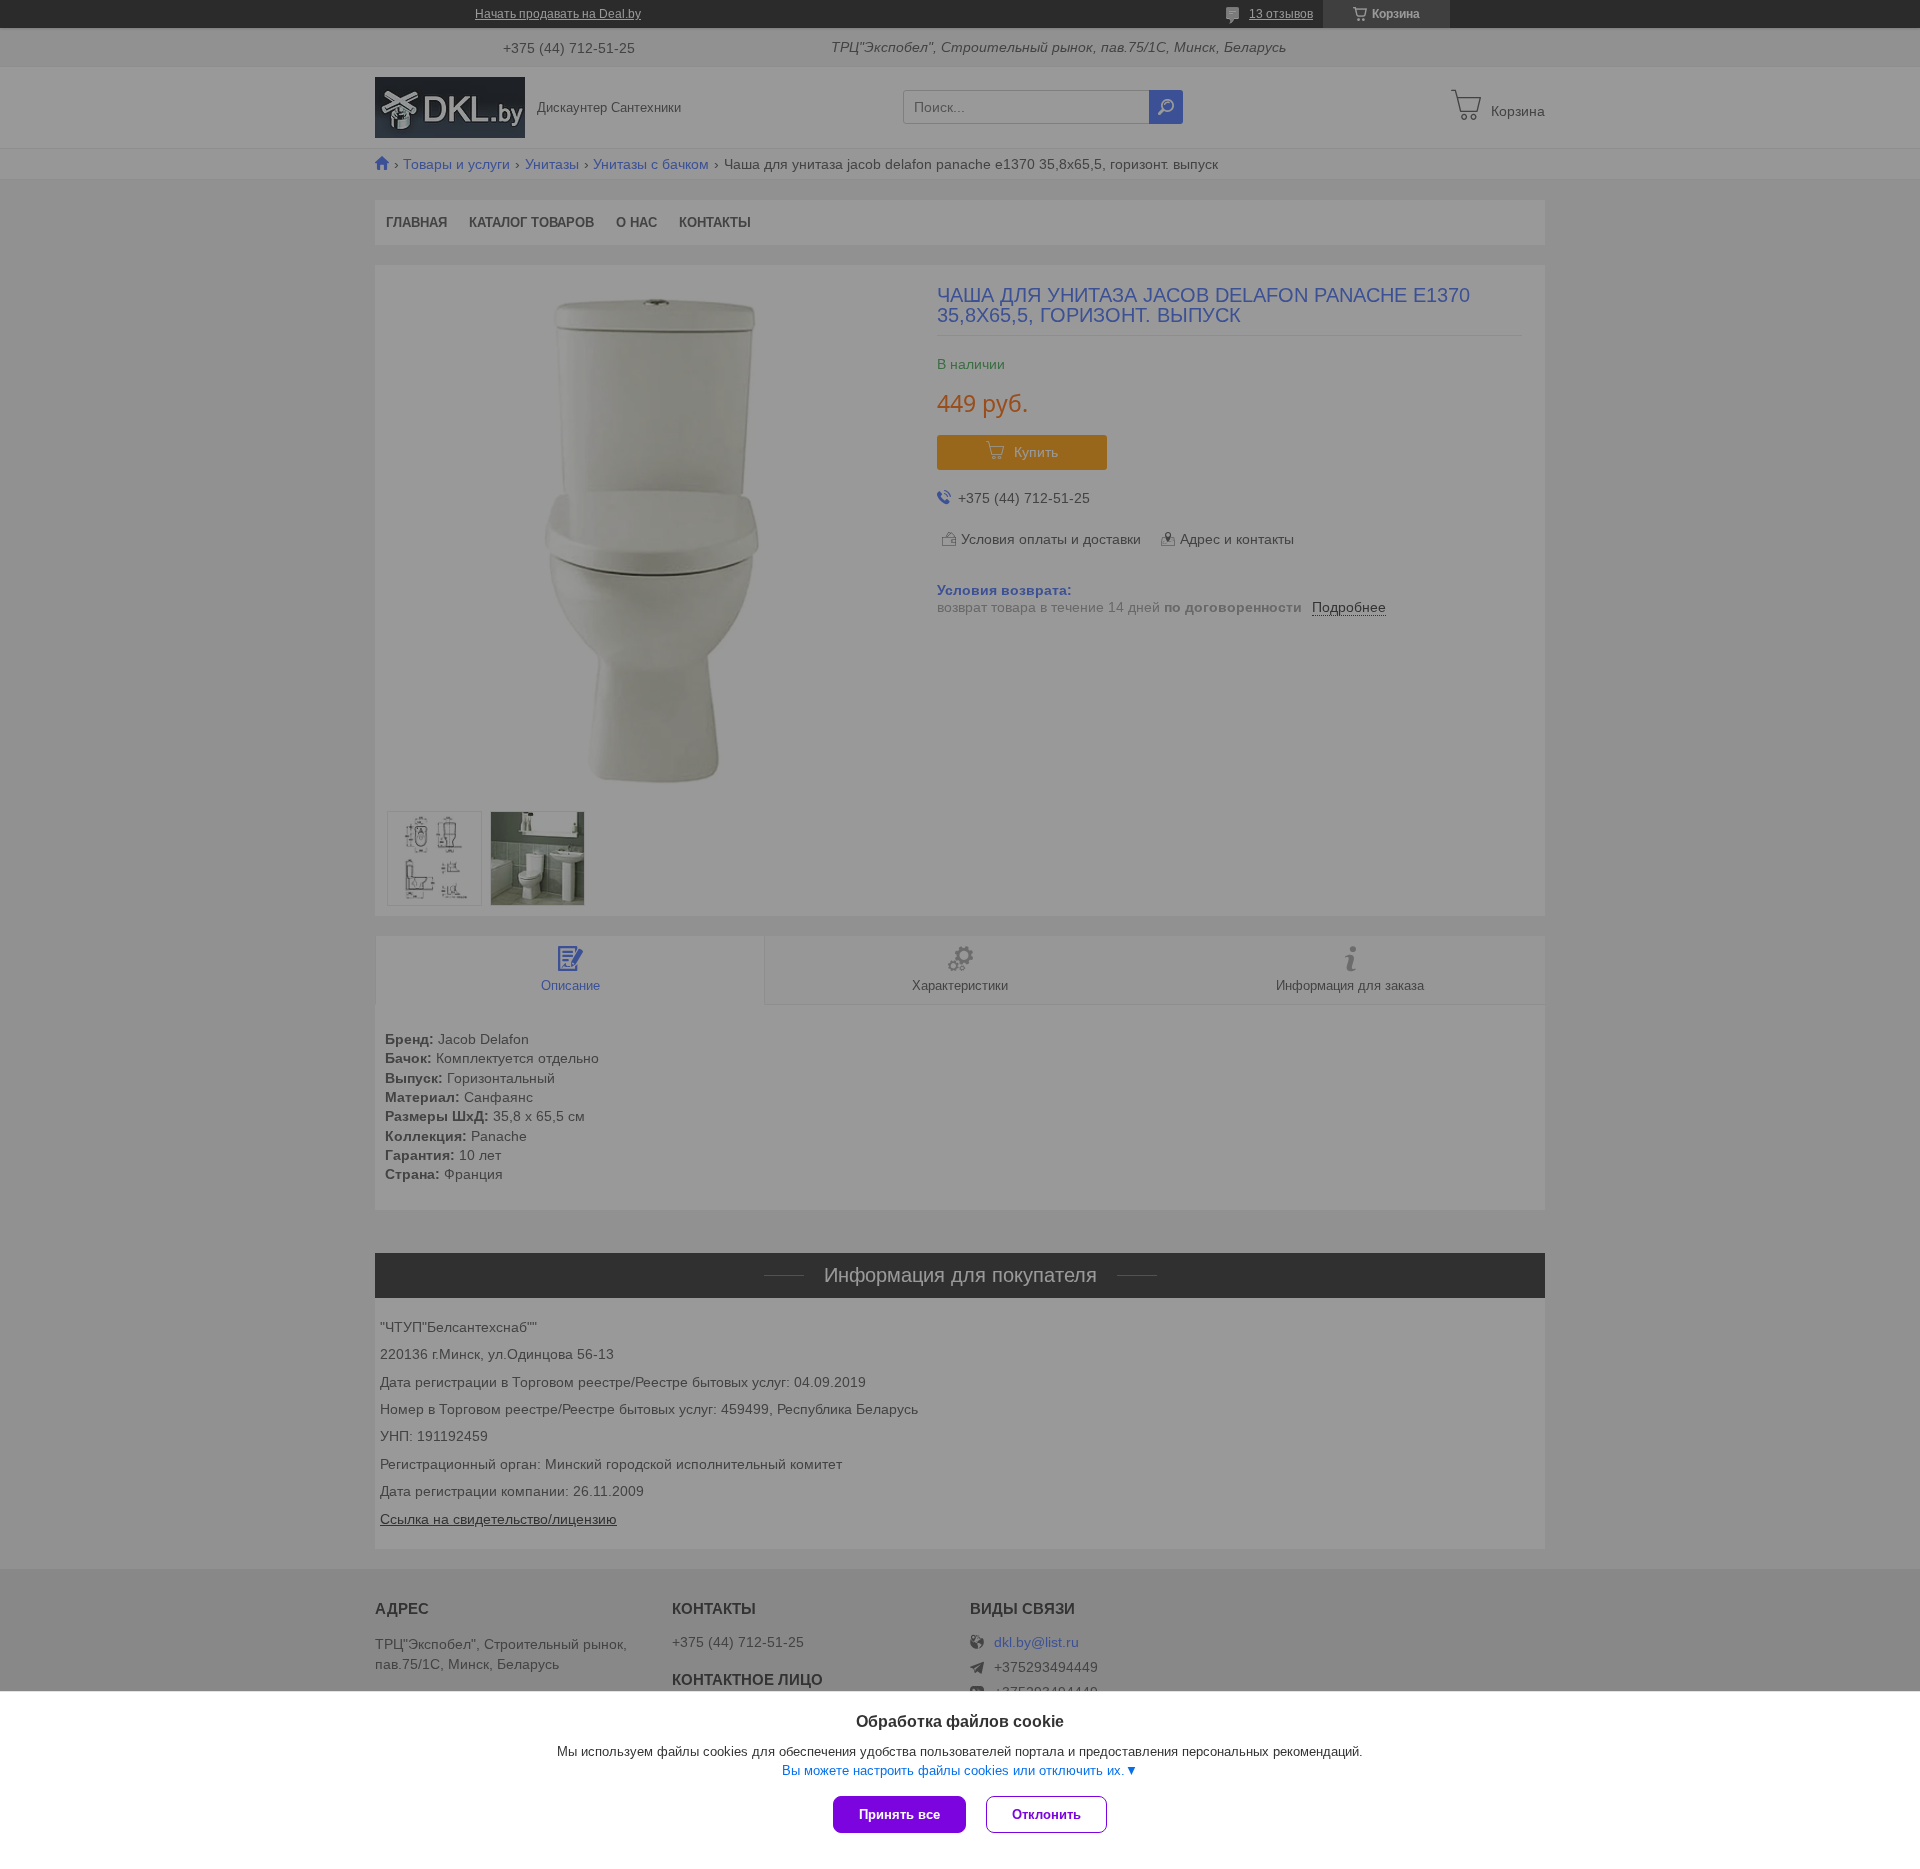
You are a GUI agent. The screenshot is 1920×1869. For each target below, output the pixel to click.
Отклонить (1046, 1814)
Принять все (899, 1814)
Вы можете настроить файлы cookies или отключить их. (953, 1770)
